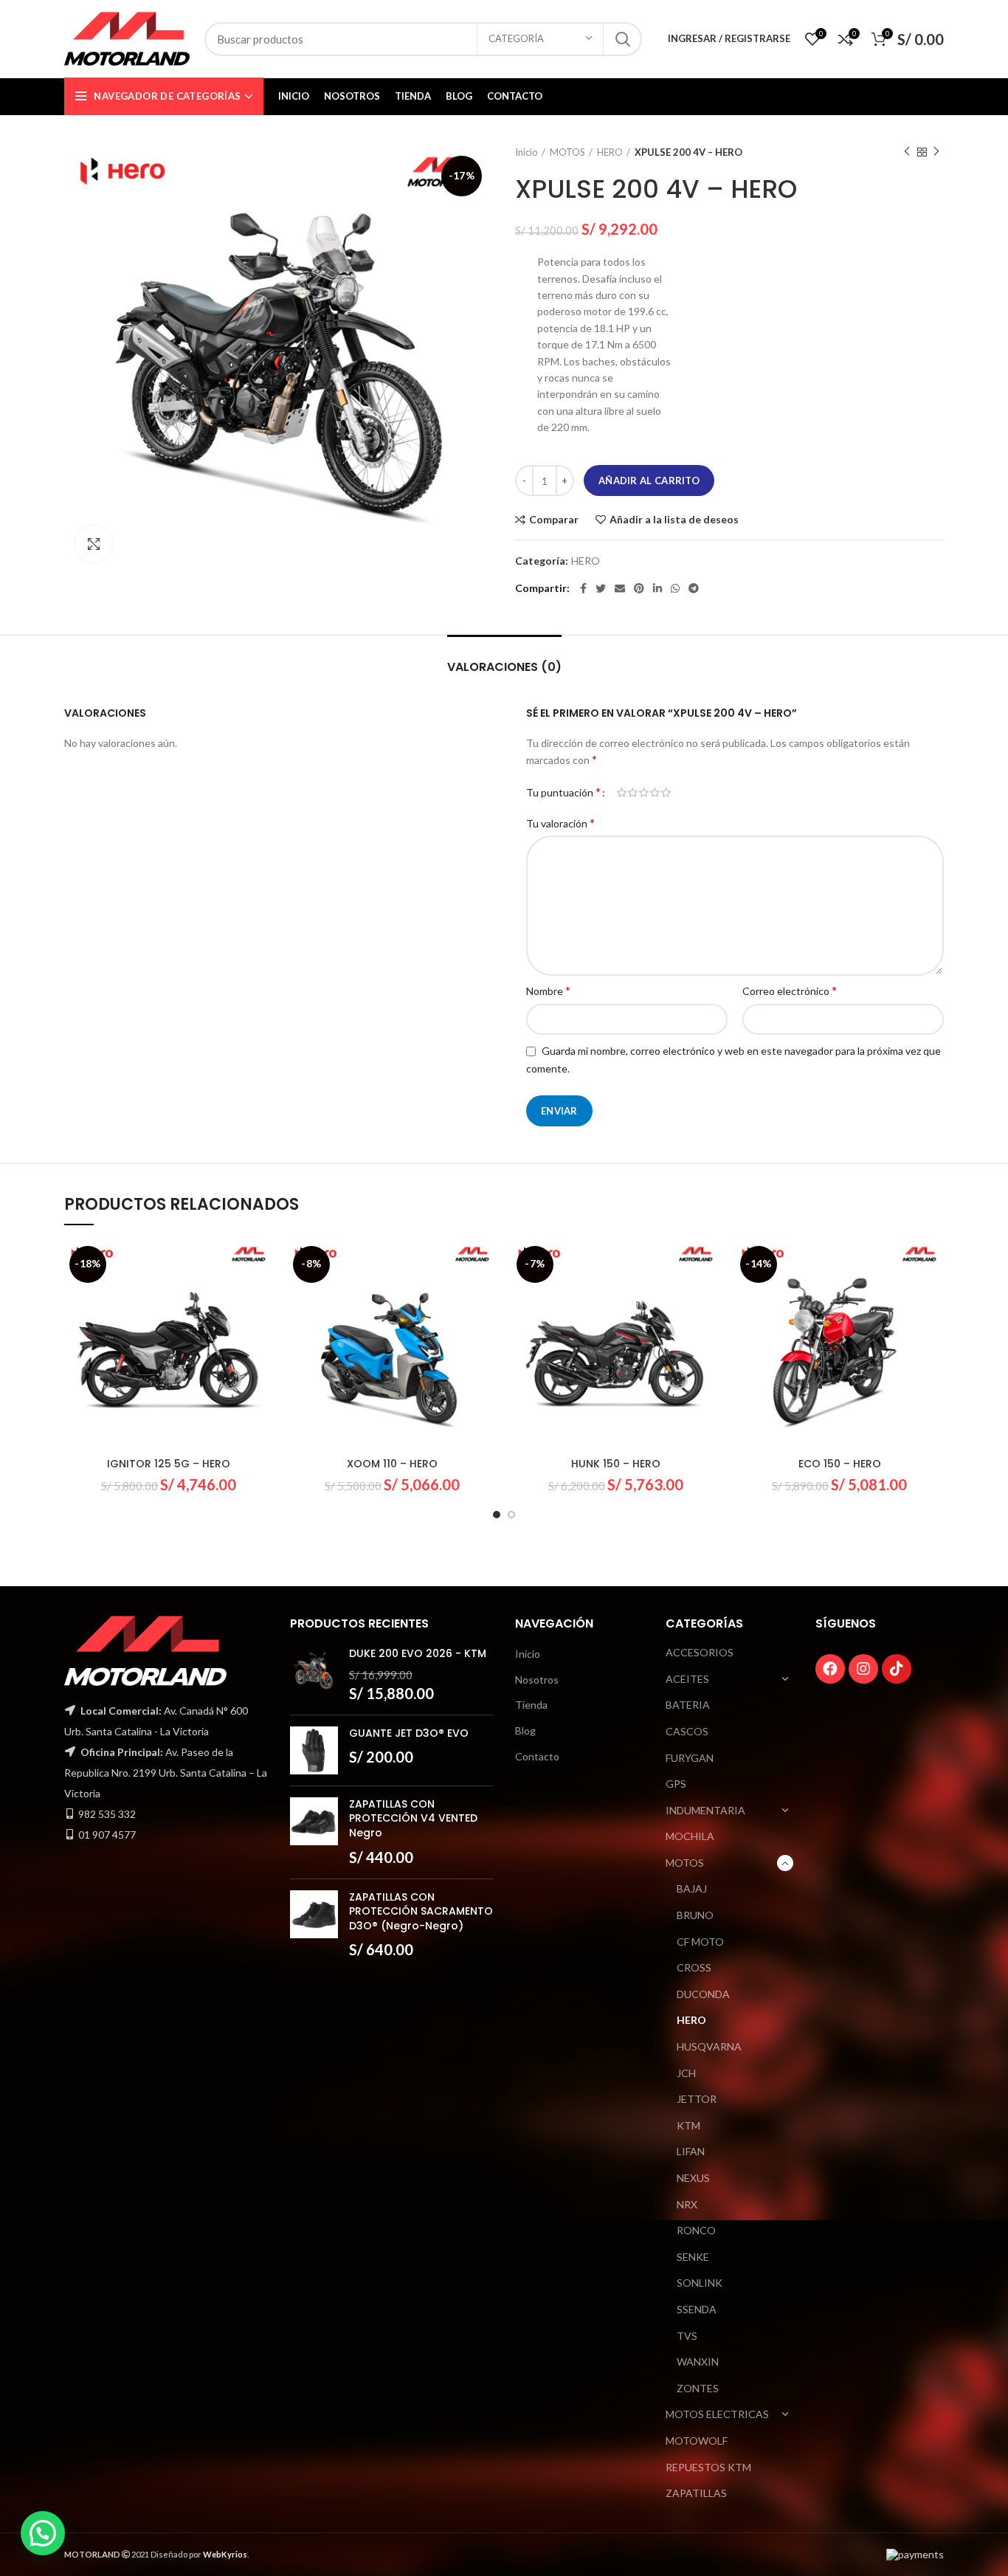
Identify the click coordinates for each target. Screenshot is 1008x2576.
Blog (525, 1730)
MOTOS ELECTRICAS (717, 2414)
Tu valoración (560, 823)
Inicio (527, 152)
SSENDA (697, 2309)
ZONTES (698, 2388)
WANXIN (698, 2362)
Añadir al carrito (649, 481)
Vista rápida (262, 1298)
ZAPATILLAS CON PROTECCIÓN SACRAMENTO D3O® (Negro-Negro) (421, 1912)
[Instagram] (863, 1669)
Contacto (537, 1756)
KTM (688, 2125)
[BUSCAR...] (622, 39)
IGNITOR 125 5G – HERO (169, 1464)
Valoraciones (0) (504, 667)
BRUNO (695, 1915)
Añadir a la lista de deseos (674, 520)
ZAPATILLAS (696, 2493)
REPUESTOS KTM (708, 2467)
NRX (687, 2204)
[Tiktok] (897, 1669)
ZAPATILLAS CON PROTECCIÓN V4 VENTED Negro (413, 1819)
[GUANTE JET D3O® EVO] (314, 1750)
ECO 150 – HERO (840, 1464)
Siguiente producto (936, 152)
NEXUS (693, 2178)
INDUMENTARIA (705, 1810)
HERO (610, 152)
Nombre (548, 990)
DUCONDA (703, 1994)
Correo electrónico (790, 990)
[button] (43, 2533)
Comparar (554, 520)
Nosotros (537, 1680)
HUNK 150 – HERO (616, 1464)
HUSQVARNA (709, 2046)
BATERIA (688, 1705)
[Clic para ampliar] (94, 544)
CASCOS (687, 1731)
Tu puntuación (563, 792)
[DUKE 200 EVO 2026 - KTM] (314, 1675)
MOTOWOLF (697, 2441)
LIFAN (691, 2151)
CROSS (694, 1967)
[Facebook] (830, 1669)
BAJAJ (692, 1888)
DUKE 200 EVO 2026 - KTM (418, 1654)
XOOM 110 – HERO (392, 1464)
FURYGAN (690, 1758)
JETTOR (697, 2099)
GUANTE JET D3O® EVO (409, 1733)
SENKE (693, 2257)
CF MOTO (700, 1942)
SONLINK (700, 2283)
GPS (676, 1784)
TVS (687, 2336)
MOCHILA (690, 1836)
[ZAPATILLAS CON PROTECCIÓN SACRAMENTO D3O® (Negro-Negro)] (314, 1925)
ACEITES (687, 1679)
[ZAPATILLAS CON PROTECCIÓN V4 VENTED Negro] (314, 1832)
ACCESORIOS (700, 1652)
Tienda (531, 1705)
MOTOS (567, 152)
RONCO (696, 2230)
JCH (686, 2073)
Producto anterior (907, 152)
